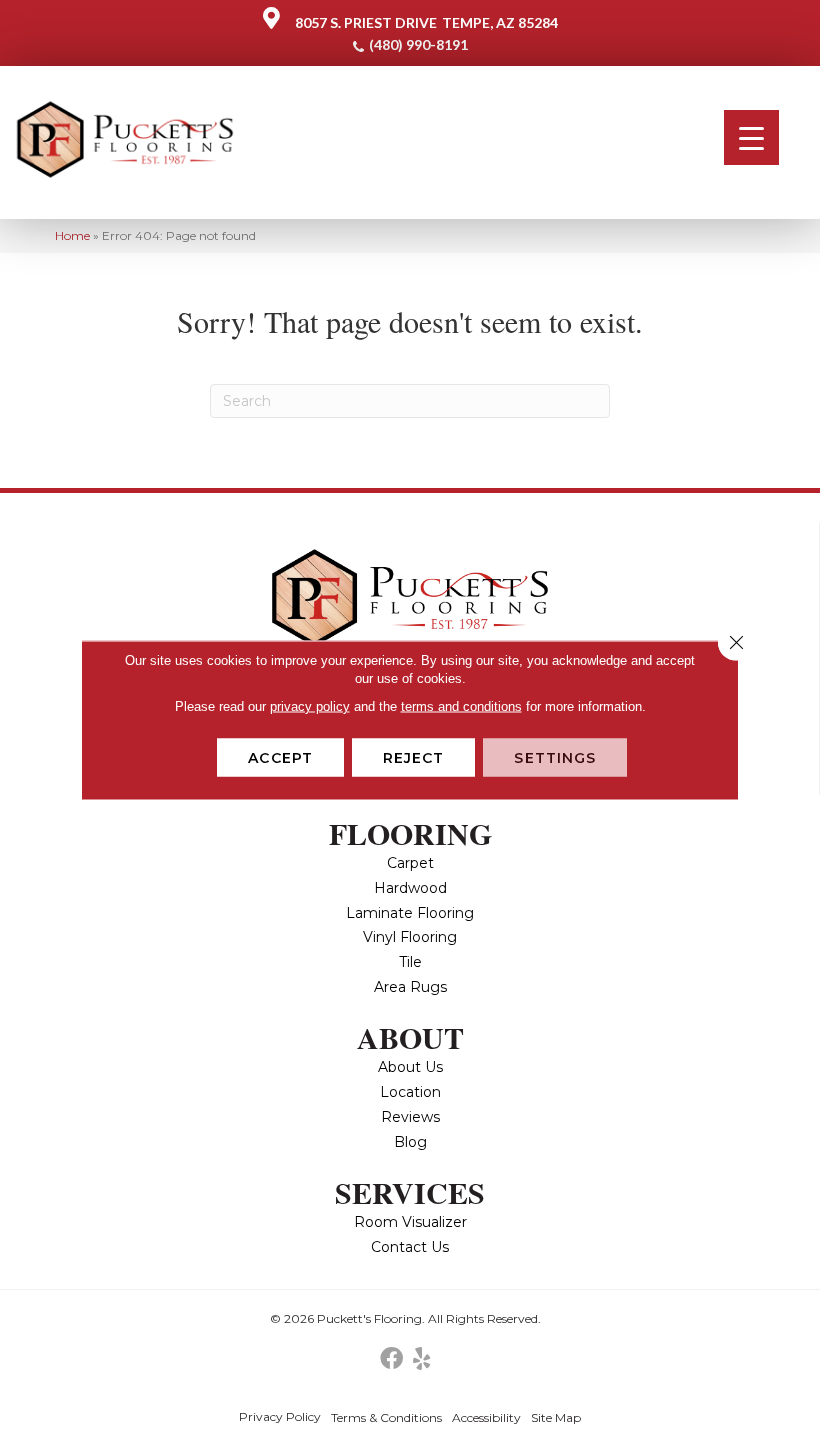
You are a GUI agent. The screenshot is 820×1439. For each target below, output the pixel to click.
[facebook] (391, 1359)
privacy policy (310, 705)
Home (72, 235)
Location (410, 1092)
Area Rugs (410, 987)
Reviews (410, 1117)
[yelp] (421, 1359)
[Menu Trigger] (751, 137)
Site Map (556, 1417)
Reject (414, 757)
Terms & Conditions (386, 1417)
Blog (410, 1142)
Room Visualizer (410, 1222)
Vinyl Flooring (410, 937)
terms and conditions (461, 705)
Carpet (410, 863)
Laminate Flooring (410, 913)
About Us (410, 1067)
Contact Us (410, 1247)
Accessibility (486, 1417)
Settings (555, 757)
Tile (410, 962)
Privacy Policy (280, 1416)
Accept (280, 757)
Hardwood (410, 888)
